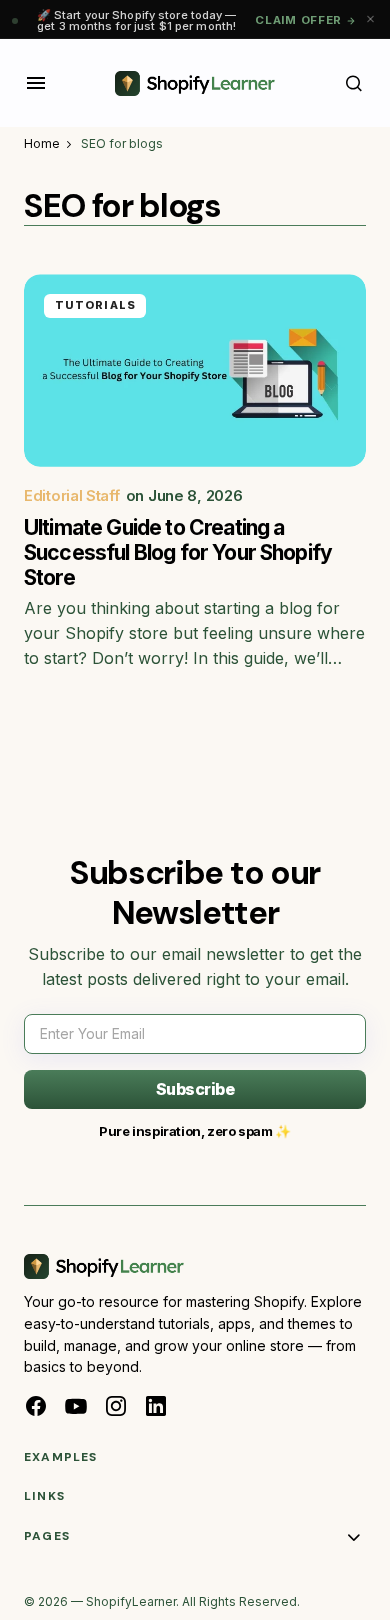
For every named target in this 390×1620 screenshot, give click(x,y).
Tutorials (95, 305)
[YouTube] (76, 1406)
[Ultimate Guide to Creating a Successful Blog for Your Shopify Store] (195, 370)
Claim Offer (298, 20)
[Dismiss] (370, 19)
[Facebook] (36, 1406)
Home (42, 143)
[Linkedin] (156, 1406)
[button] (36, 83)
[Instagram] (116, 1406)
